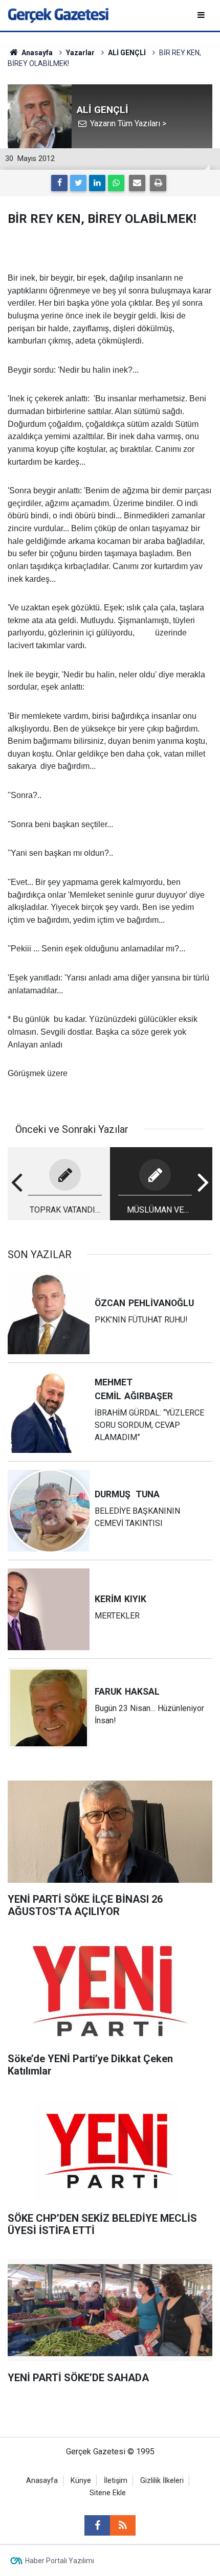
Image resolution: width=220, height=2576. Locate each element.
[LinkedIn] (97, 183)
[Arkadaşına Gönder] (137, 183)
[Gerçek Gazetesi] (58, 15)
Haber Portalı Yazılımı (60, 2561)
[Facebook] (59, 183)
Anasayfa (42, 2481)
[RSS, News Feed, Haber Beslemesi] (123, 2525)
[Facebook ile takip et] (97, 2525)
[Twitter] (78, 183)
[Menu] (202, 15)
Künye (81, 2481)
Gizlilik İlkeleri (162, 2481)
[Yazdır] (158, 183)
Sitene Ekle (108, 2493)
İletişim (116, 2481)
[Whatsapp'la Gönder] (116, 183)
